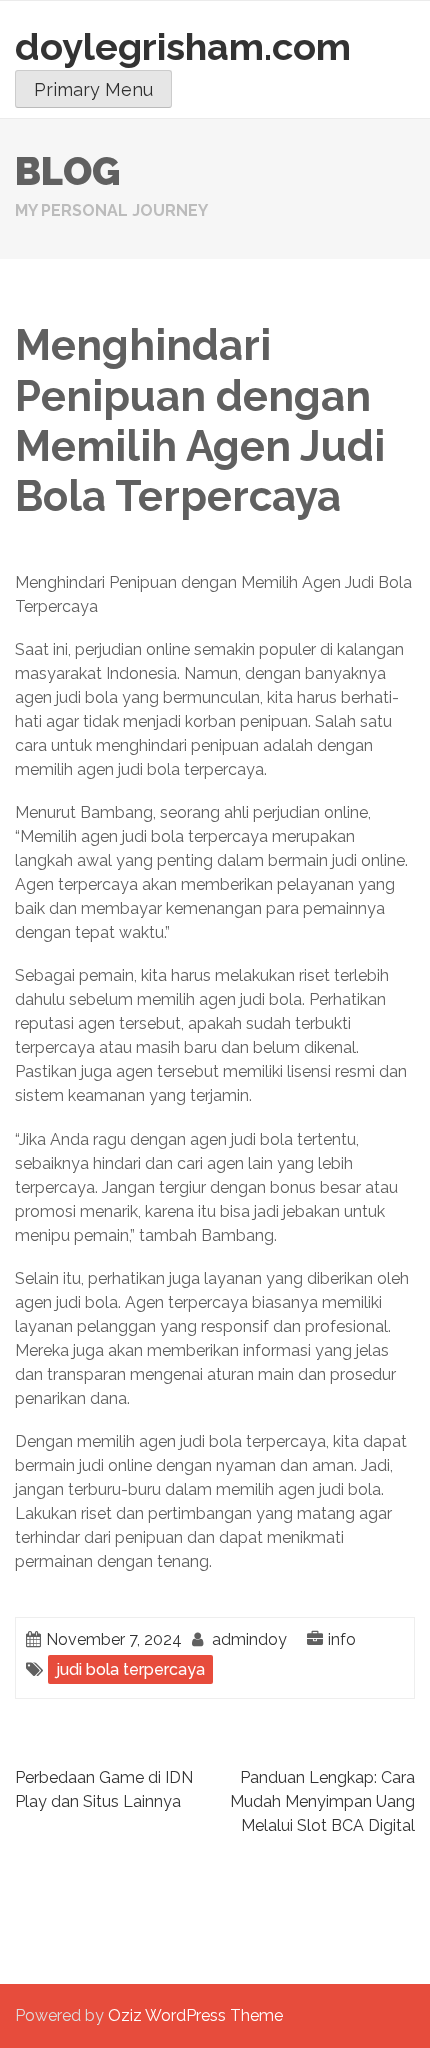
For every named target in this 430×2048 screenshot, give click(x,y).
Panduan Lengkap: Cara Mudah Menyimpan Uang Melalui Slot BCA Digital (322, 1801)
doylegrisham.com (183, 46)
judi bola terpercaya (130, 1669)
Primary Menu (93, 89)
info (342, 1639)
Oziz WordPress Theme (195, 2015)
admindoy (249, 1639)
